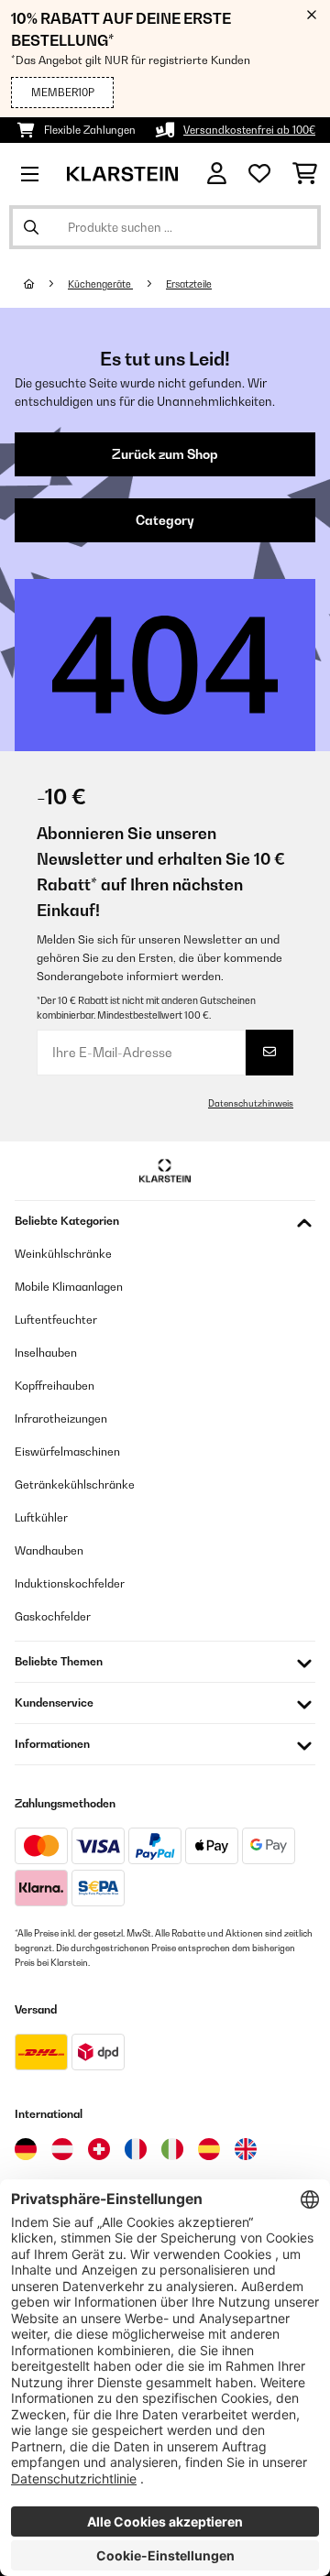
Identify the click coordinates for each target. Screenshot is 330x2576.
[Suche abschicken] (31, 227)
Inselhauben (46, 1353)
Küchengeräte (100, 284)
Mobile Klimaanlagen (69, 1287)
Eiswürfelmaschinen (67, 1452)
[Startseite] (46, 284)
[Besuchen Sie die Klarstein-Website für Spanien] (209, 2149)
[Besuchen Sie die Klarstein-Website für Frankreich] (136, 2149)
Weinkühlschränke (63, 1254)
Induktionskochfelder (70, 1583)
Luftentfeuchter (56, 1320)
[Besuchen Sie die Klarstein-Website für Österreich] (62, 2149)
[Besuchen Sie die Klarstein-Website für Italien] (172, 2149)
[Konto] (217, 174)
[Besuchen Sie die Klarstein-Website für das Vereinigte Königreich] (246, 2149)
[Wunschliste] (259, 174)
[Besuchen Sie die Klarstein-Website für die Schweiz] (99, 2149)
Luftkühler (41, 1517)
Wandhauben (49, 1550)
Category (165, 520)
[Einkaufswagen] (305, 174)
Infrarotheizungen (61, 1419)
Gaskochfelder (53, 1616)
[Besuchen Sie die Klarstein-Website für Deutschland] (26, 2149)
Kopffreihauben (55, 1386)
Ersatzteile (189, 284)
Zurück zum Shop (165, 454)
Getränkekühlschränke (75, 1484)
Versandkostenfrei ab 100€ (249, 130)
